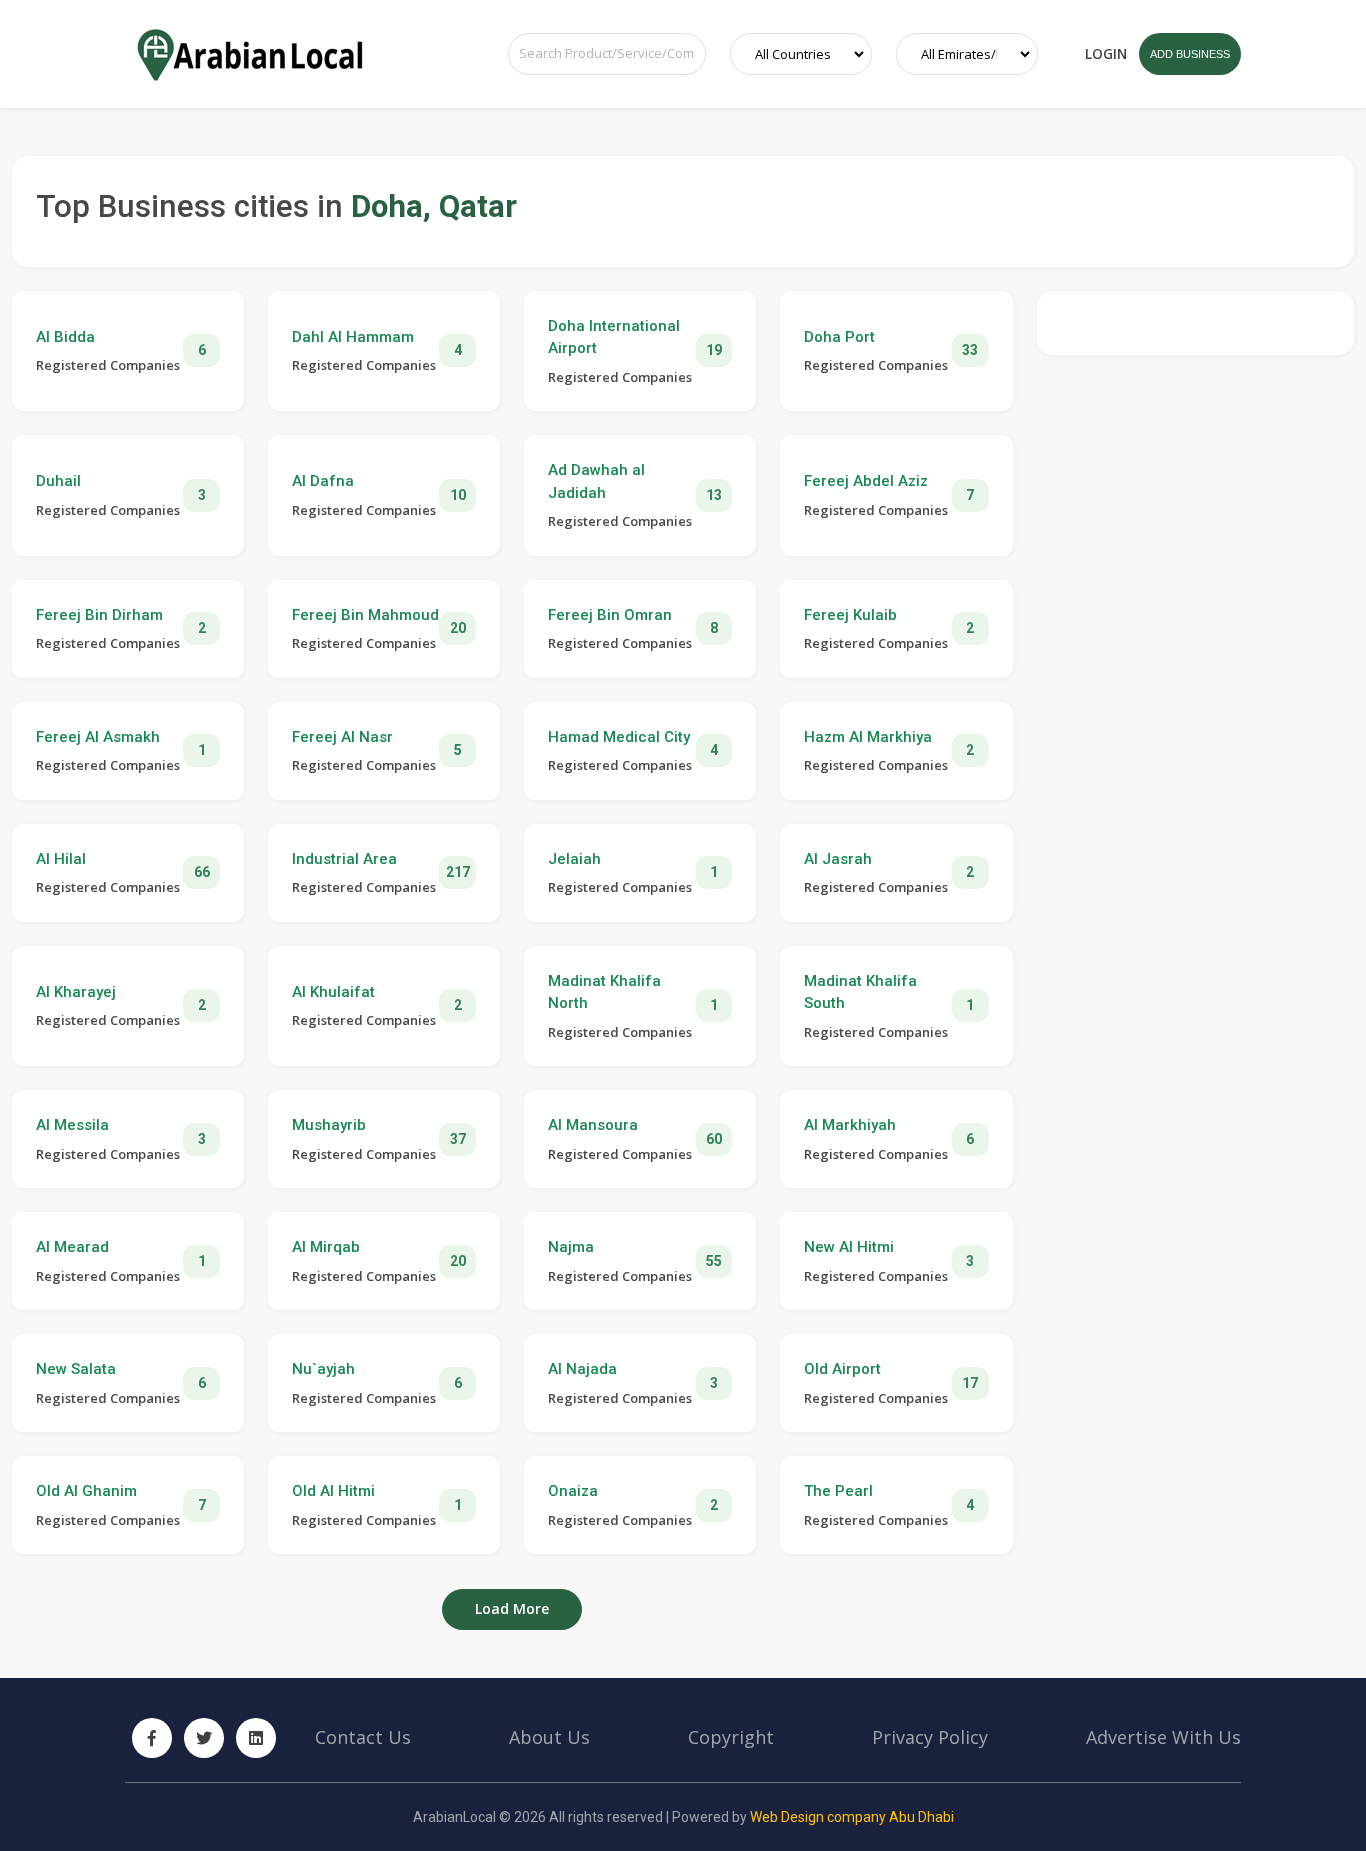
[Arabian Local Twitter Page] (204, 1738)
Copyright (731, 1737)
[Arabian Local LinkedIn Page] (256, 1738)
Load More (512, 1608)
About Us (549, 1737)
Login (1106, 53)
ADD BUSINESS (1190, 54)
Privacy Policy (930, 1737)
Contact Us (363, 1737)
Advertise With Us (1163, 1737)
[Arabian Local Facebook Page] (152, 1738)
